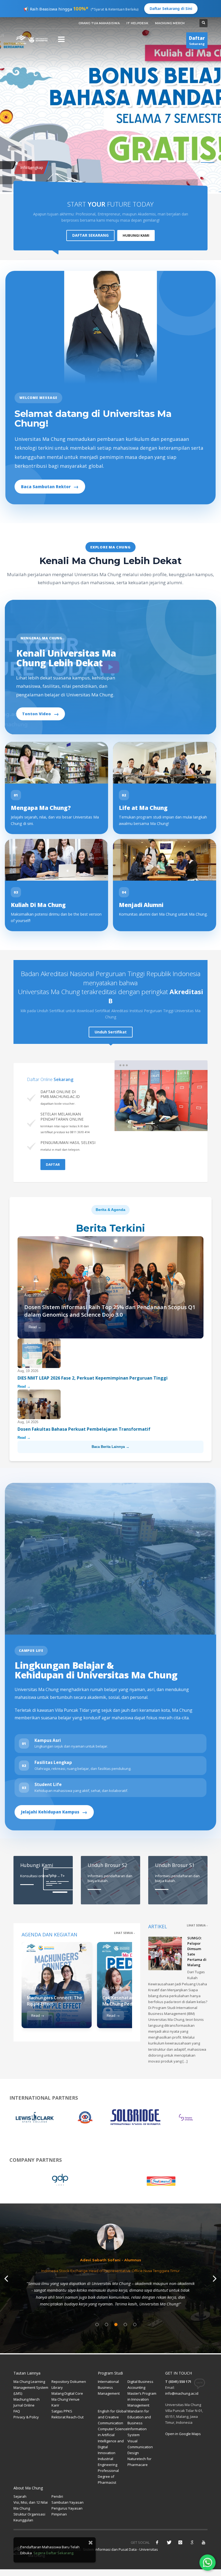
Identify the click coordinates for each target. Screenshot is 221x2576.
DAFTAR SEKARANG (90, 235)
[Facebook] (157, 2542)
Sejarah (20, 2496)
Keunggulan (23, 2520)
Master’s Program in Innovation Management (142, 2399)
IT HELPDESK (137, 23)
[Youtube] (203, 2542)
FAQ (17, 2411)
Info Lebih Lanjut (30, 176)
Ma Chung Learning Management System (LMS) (31, 2387)
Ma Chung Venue (65, 2399)
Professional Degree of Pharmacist (108, 2476)
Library (57, 2387)
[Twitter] (169, 2542)
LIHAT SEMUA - (124, 1933)
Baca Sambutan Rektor (50, 486)
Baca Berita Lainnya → (110, 1447)
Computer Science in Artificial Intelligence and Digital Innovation (113, 2441)
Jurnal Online (24, 2405)
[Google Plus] (192, 2542)
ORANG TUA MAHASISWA (99, 23)
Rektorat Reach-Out (68, 2417)
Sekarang (197, 40)
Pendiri (57, 2496)
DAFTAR (53, 1164)
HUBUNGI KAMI (136, 235)
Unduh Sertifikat (111, 1032)
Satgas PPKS (62, 2411)
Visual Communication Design (140, 2447)
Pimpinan (59, 2514)
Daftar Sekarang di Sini (171, 8)
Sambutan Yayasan (68, 2502)
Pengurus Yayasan (67, 2508)
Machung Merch (27, 2399)
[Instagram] (180, 2542)
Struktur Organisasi (29, 2514)
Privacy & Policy (26, 2417)
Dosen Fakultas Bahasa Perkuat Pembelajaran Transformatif (84, 1429)
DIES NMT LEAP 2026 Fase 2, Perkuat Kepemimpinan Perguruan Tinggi (93, 1378)
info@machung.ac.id (182, 2393)
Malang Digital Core (67, 2393)
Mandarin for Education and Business (139, 2417)
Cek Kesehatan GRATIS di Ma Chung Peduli (129, 2001)
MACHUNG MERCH (170, 23)
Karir (55, 2405)
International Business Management (109, 2387)
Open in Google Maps (183, 2434)
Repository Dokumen (69, 2382)
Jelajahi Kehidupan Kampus (54, 1812)
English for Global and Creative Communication (112, 2417)
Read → (35, 1327)
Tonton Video (41, 714)
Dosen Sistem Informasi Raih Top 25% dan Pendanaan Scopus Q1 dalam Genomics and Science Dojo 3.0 (110, 1311)
